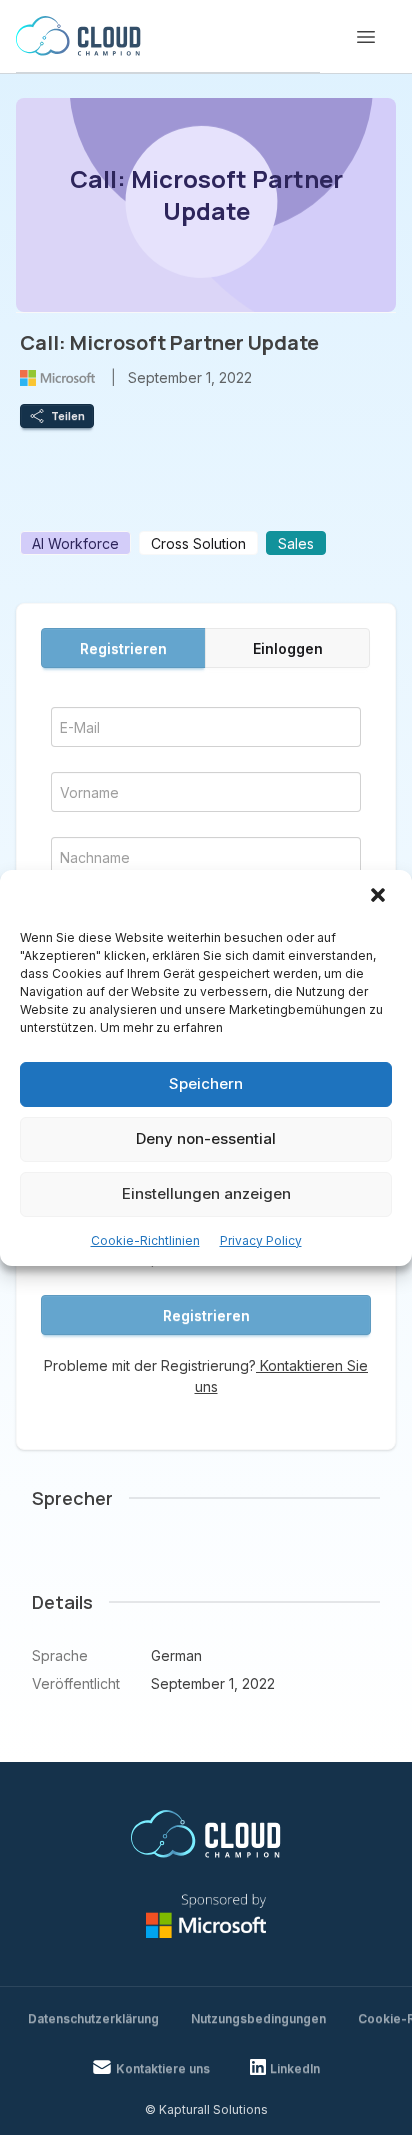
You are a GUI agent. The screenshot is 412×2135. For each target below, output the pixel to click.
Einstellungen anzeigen (206, 1193)
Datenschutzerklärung (93, 2018)
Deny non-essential (206, 1138)
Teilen (68, 416)
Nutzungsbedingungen (258, 2018)
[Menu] (366, 37)
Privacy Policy (261, 1240)
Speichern (206, 1083)
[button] (380, 897)
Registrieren (123, 648)
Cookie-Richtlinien (145, 1240)
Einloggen (288, 648)
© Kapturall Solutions (206, 2109)
